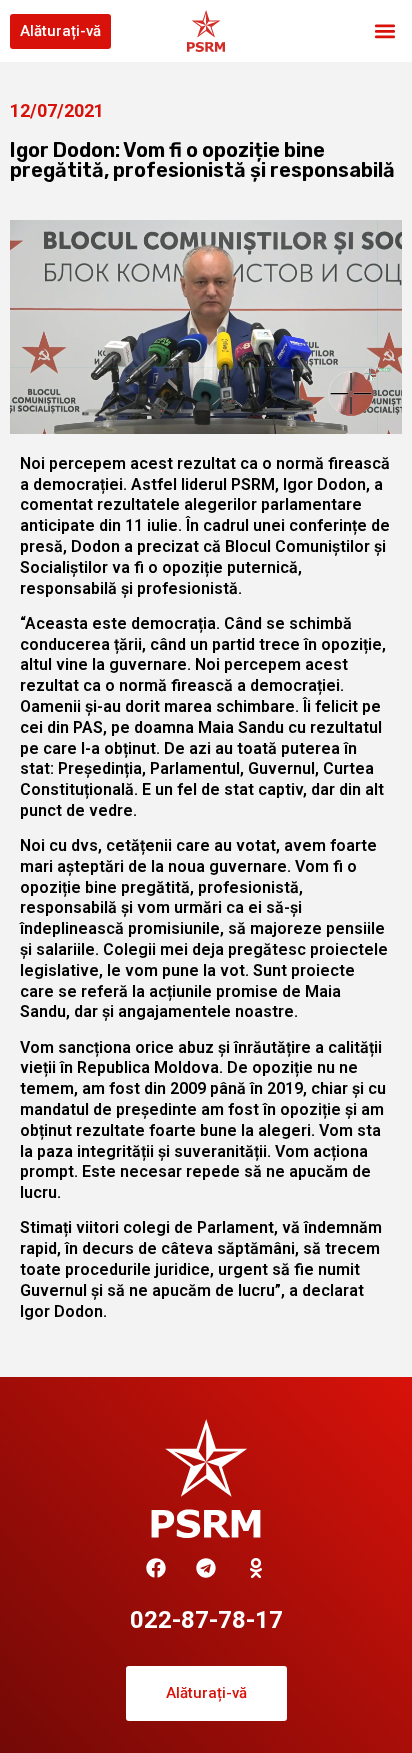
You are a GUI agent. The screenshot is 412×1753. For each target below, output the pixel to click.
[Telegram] (206, 1568)
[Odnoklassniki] (256, 1568)
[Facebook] (156, 1568)
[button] (385, 31)
